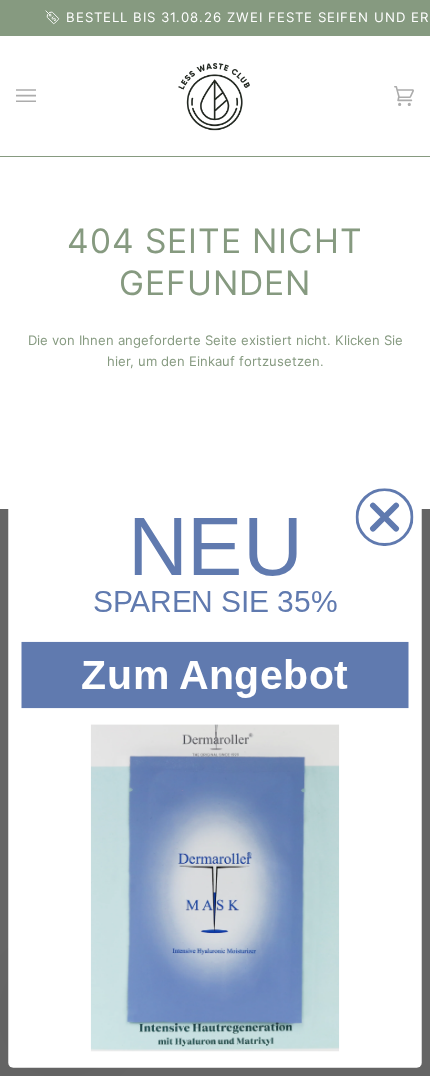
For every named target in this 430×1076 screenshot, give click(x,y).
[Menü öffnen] (46, 96)
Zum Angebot (214, 674)
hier (118, 361)
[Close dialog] (385, 517)
